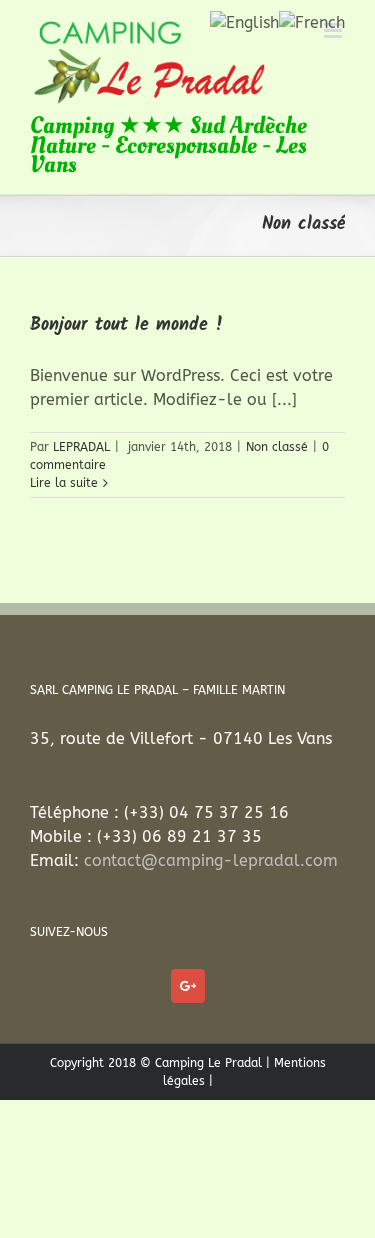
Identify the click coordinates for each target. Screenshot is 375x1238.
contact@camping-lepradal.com (211, 860)
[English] (244, 21)
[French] (312, 21)
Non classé (277, 447)
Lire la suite (64, 483)
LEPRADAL (81, 447)
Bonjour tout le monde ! (127, 325)
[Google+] (188, 986)
